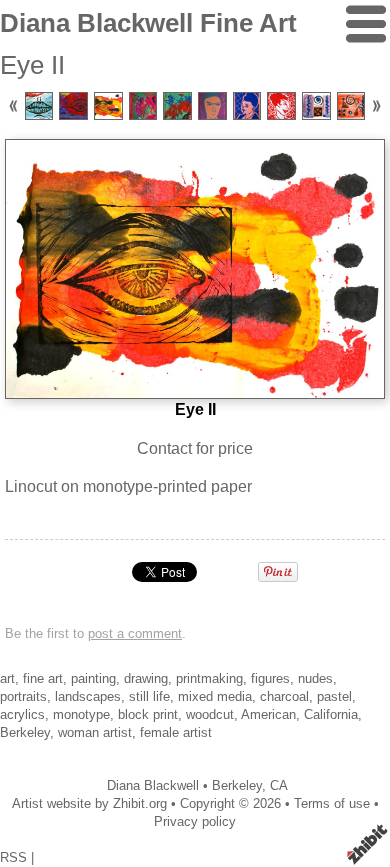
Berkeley (237, 785)
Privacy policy (195, 821)
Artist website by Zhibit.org (89, 803)
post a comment (135, 633)
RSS (13, 857)
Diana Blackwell (153, 785)
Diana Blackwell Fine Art (148, 23)
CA (279, 785)
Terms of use (332, 803)
